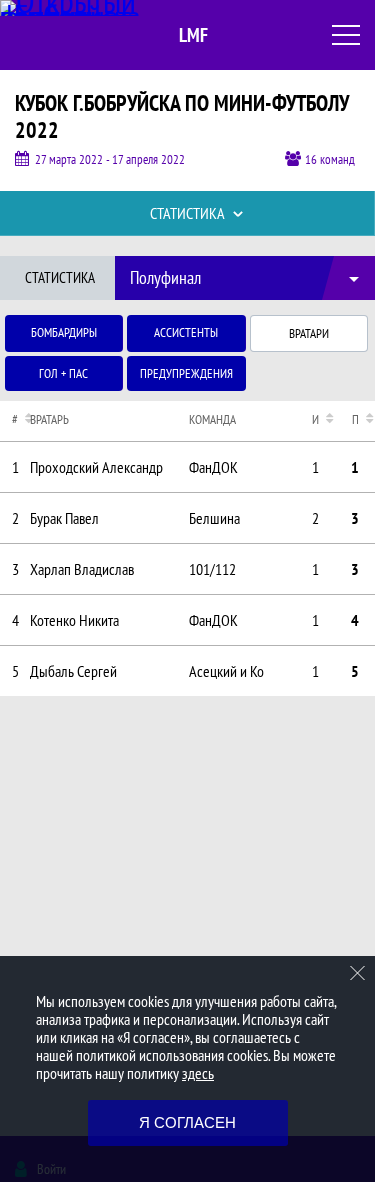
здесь (198, 1073)
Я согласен (187, 1122)
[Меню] (346, 35)
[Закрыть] (358, 973)
